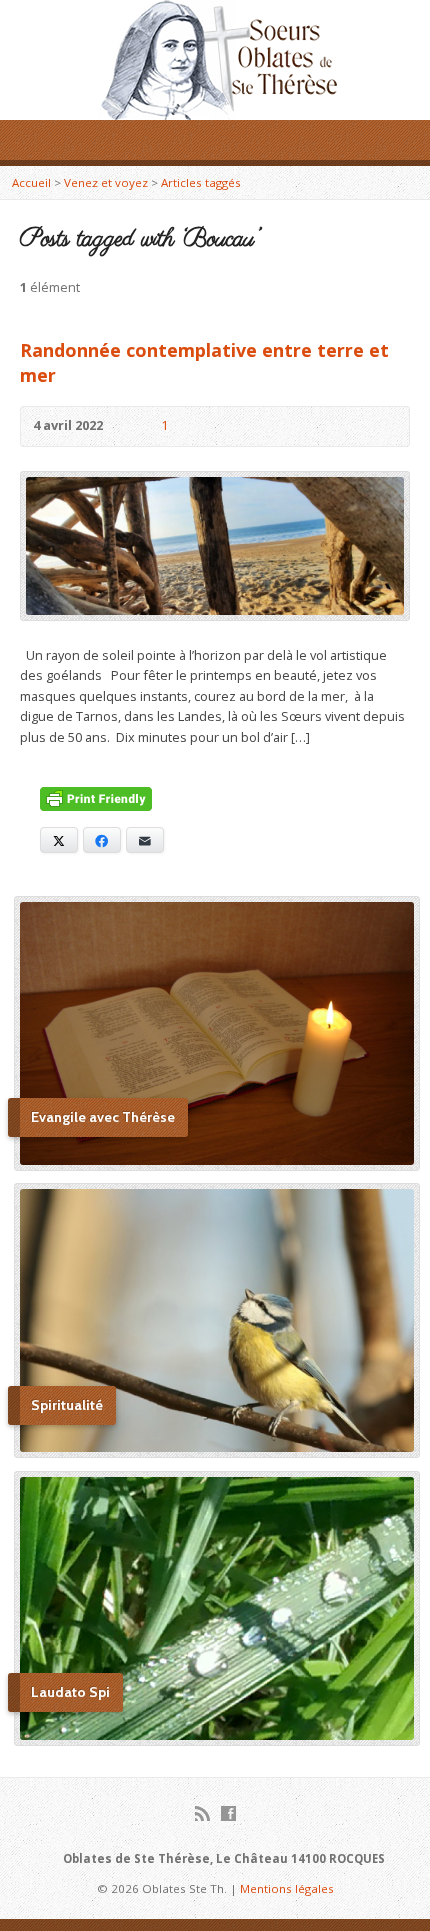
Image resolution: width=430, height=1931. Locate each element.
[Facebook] (228, 1813)
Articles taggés (201, 182)
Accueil (31, 182)
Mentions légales (287, 1888)
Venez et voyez (106, 182)
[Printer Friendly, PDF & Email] (96, 801)
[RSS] (202, 1813)
